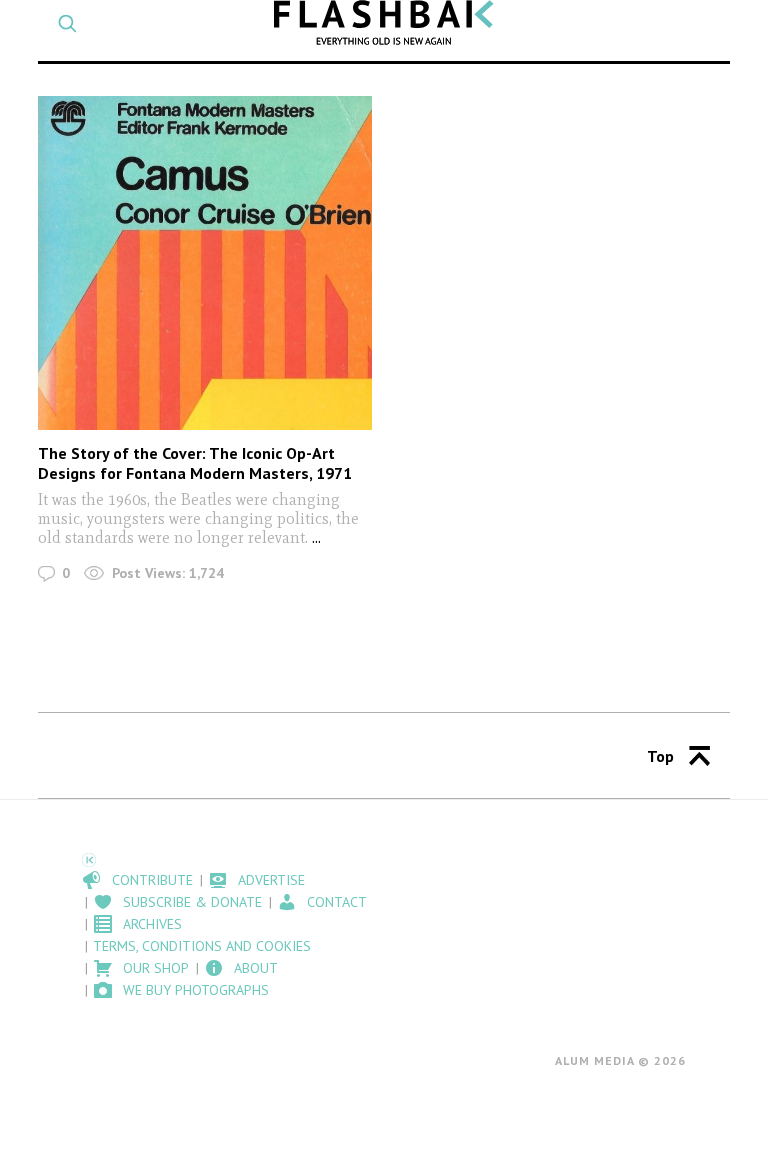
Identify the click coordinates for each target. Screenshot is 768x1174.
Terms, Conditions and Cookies (202, 946)
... (316, 537)
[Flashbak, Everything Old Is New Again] (384, 22)
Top (660, 756)
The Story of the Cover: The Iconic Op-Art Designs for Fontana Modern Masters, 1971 (195, 462)
